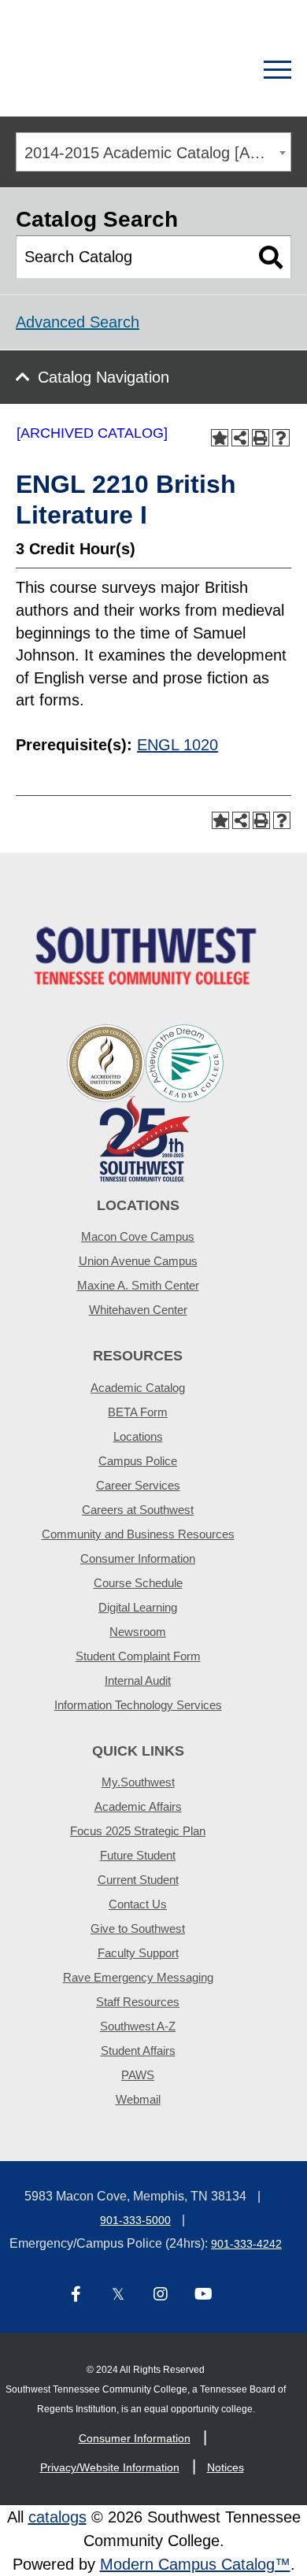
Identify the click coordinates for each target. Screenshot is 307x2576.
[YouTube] (203, 2295)
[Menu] (277, 70)
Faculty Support (138, 1953)
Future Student (138, 1855)
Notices (226, 2467)
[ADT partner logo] (146, 1102)
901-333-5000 (135, 2220)
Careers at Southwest (138, 1510)
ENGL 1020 (178, 745)
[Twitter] (118, 2295)
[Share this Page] (240, 438)
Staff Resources (138, 2002)
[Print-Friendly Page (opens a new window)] (261, 438)
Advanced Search (78, 322)
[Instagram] (161, 2295)
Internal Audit (138, 1680)
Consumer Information (138, 1558)
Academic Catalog (138, 1388)
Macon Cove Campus (138, 1236)
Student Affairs (138, 2050)
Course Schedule (138, 1583)
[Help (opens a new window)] (281, 438)
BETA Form (138, 1412)
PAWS (138, 2075)
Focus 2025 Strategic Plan (138, 1831)
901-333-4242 (246, 2244)
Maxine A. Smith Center (138, 1285)
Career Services (138, 1485)
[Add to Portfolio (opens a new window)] (220, 438)
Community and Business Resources (138, 1534)
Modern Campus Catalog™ (195, 2564)
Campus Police (138, 1461)
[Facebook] (76, 2295)
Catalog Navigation (104, 377)
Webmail (138, 2099)
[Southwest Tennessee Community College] (98, 70)
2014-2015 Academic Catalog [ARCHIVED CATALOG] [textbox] (157, 153)
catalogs (57, 2517)
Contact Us (138, 1904)
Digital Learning (138, 1607)
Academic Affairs (138, 1806)
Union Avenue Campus (138, 1261)
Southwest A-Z (138, 2026)
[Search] (222, 70)
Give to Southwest (138, 1928)
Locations (138, 1436)
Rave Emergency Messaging (138, 1977)
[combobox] (153, 152)
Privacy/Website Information (110, 2467)
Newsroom (138, 1632)
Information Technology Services (138, 1705)
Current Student (138, 1880)
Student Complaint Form (138, 1656)
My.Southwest (138, 1782)
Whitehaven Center (138, 1310)
